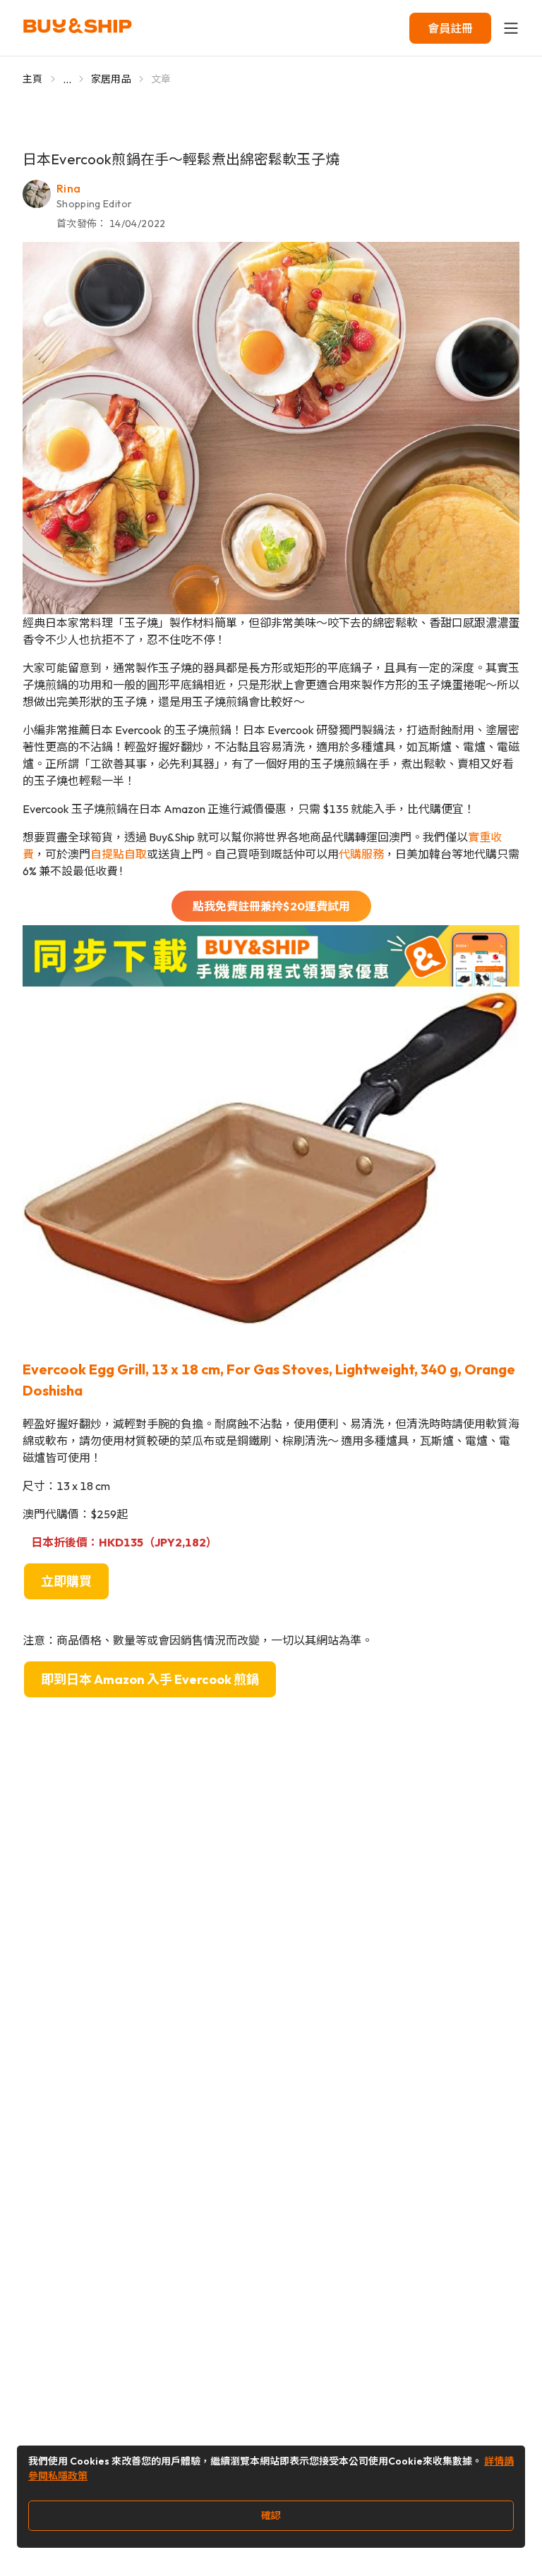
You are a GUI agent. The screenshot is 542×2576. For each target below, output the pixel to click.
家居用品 (111, 79)
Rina (68, 188)
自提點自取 (119, 854)
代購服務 (361, 854)
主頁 (33, 79)
